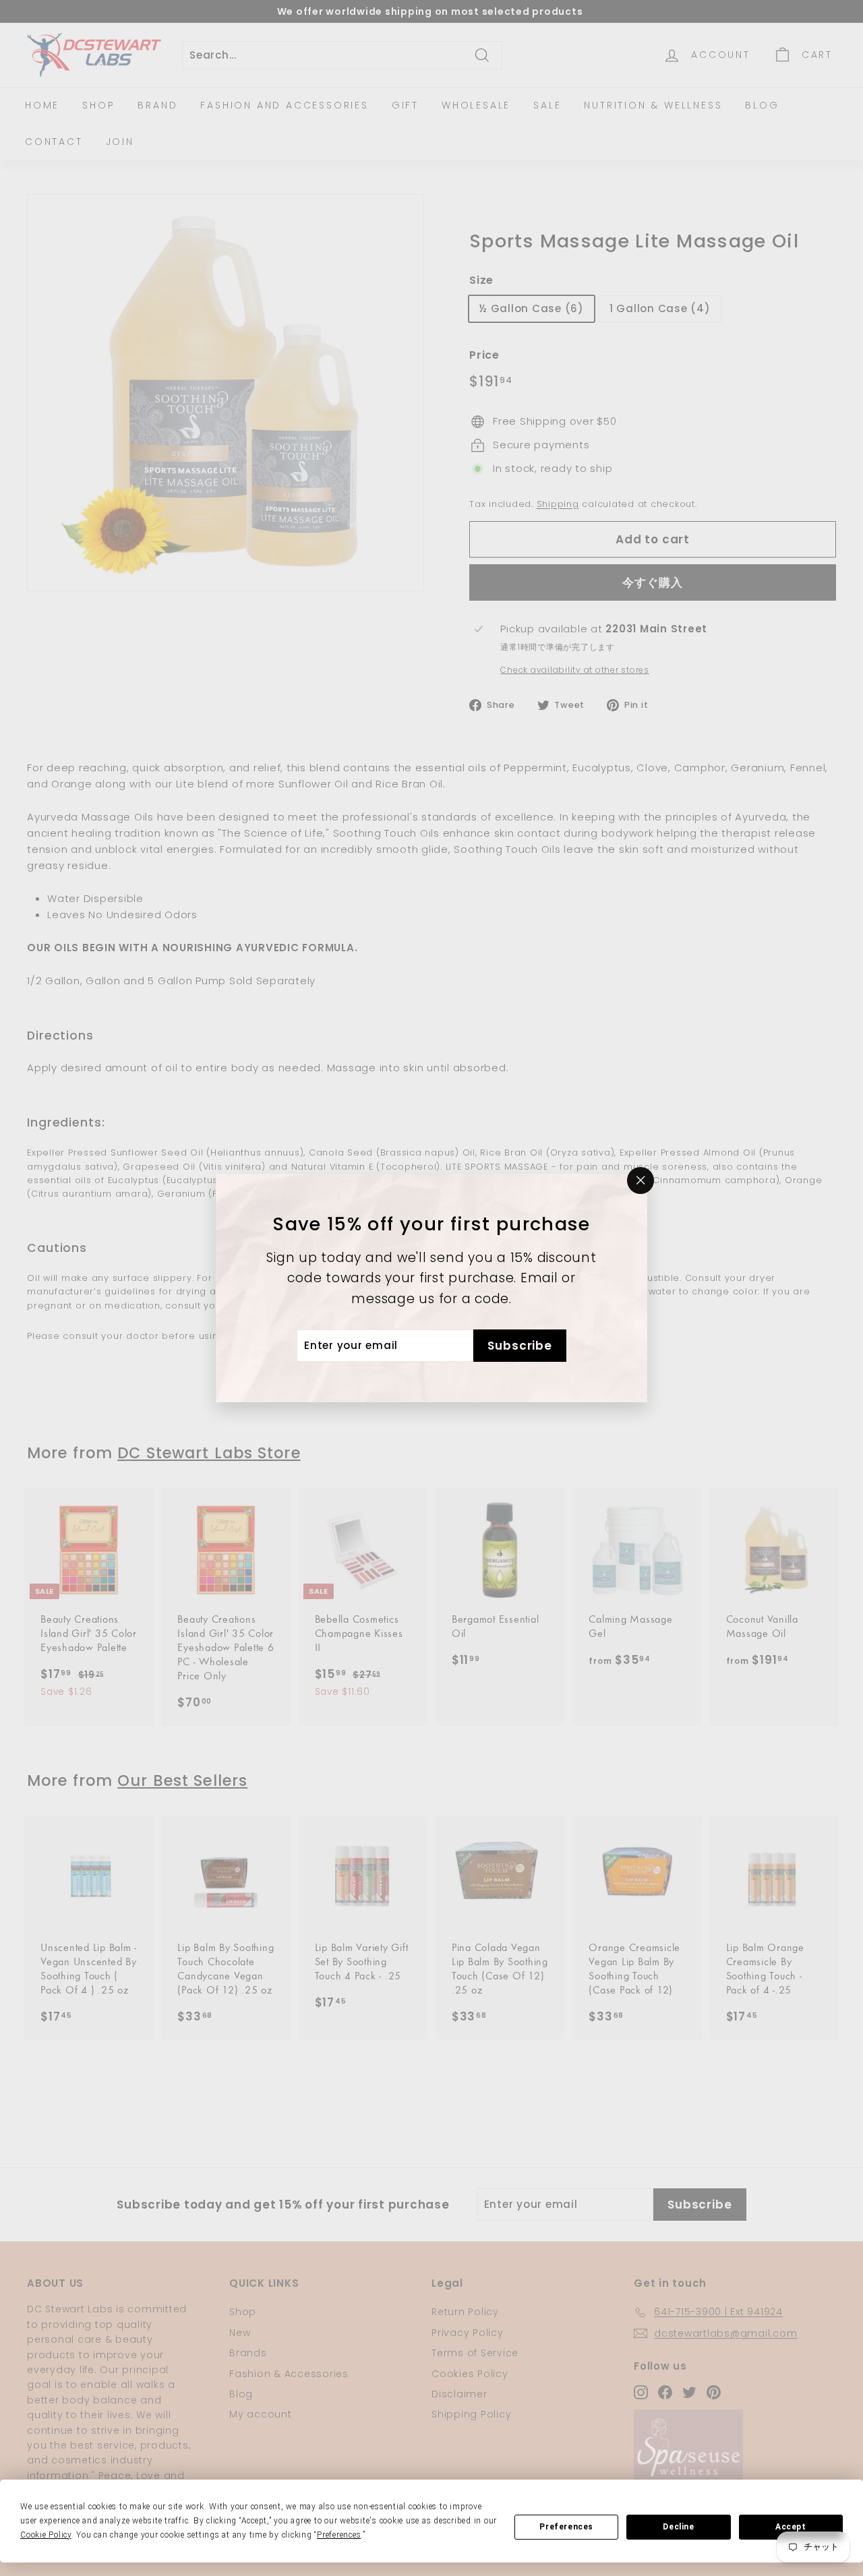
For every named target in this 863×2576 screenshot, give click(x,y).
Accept (791, 2527)
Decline (678, 2527)
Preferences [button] (339, 2535)
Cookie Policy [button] (46, 2535)
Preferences (566, 2527)
